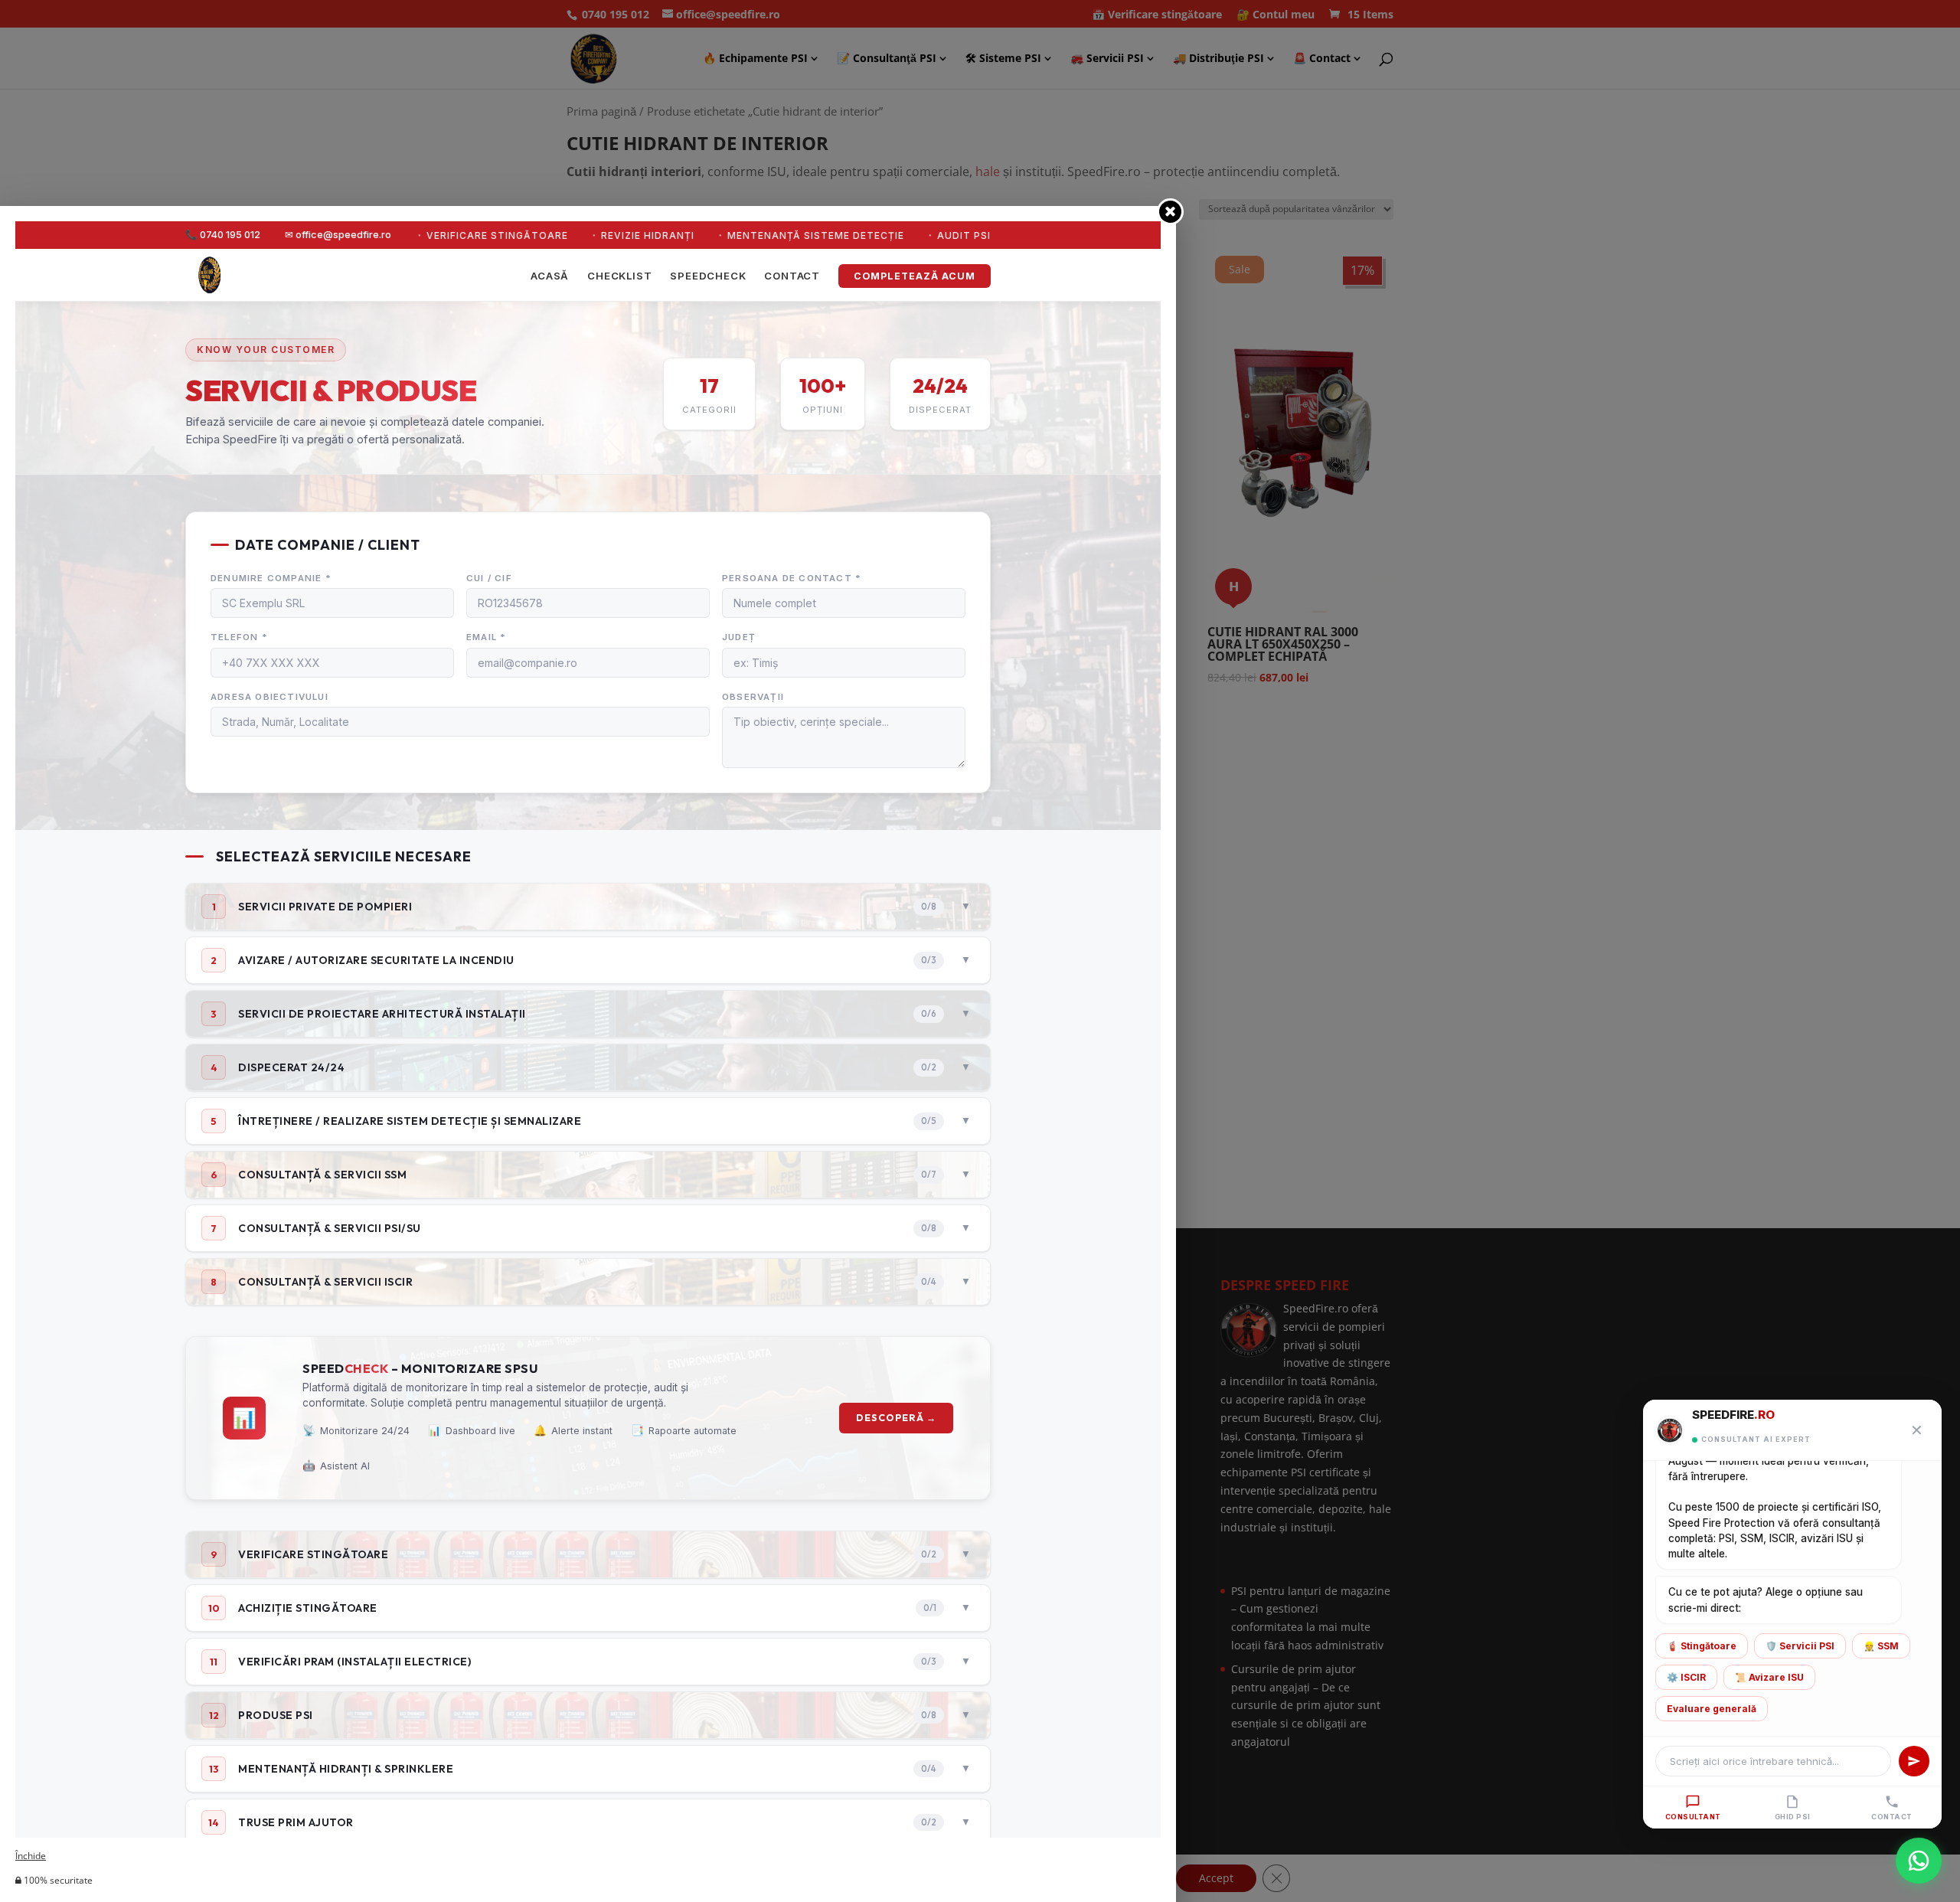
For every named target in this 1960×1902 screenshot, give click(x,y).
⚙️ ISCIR (1686, 1677)
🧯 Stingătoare (1702, 1646)
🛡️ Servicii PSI (1800, 1646)
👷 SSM (1881, 1646)
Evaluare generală (1712, 1709)
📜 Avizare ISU (1769, 1677)
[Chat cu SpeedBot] (1919, 1858)
